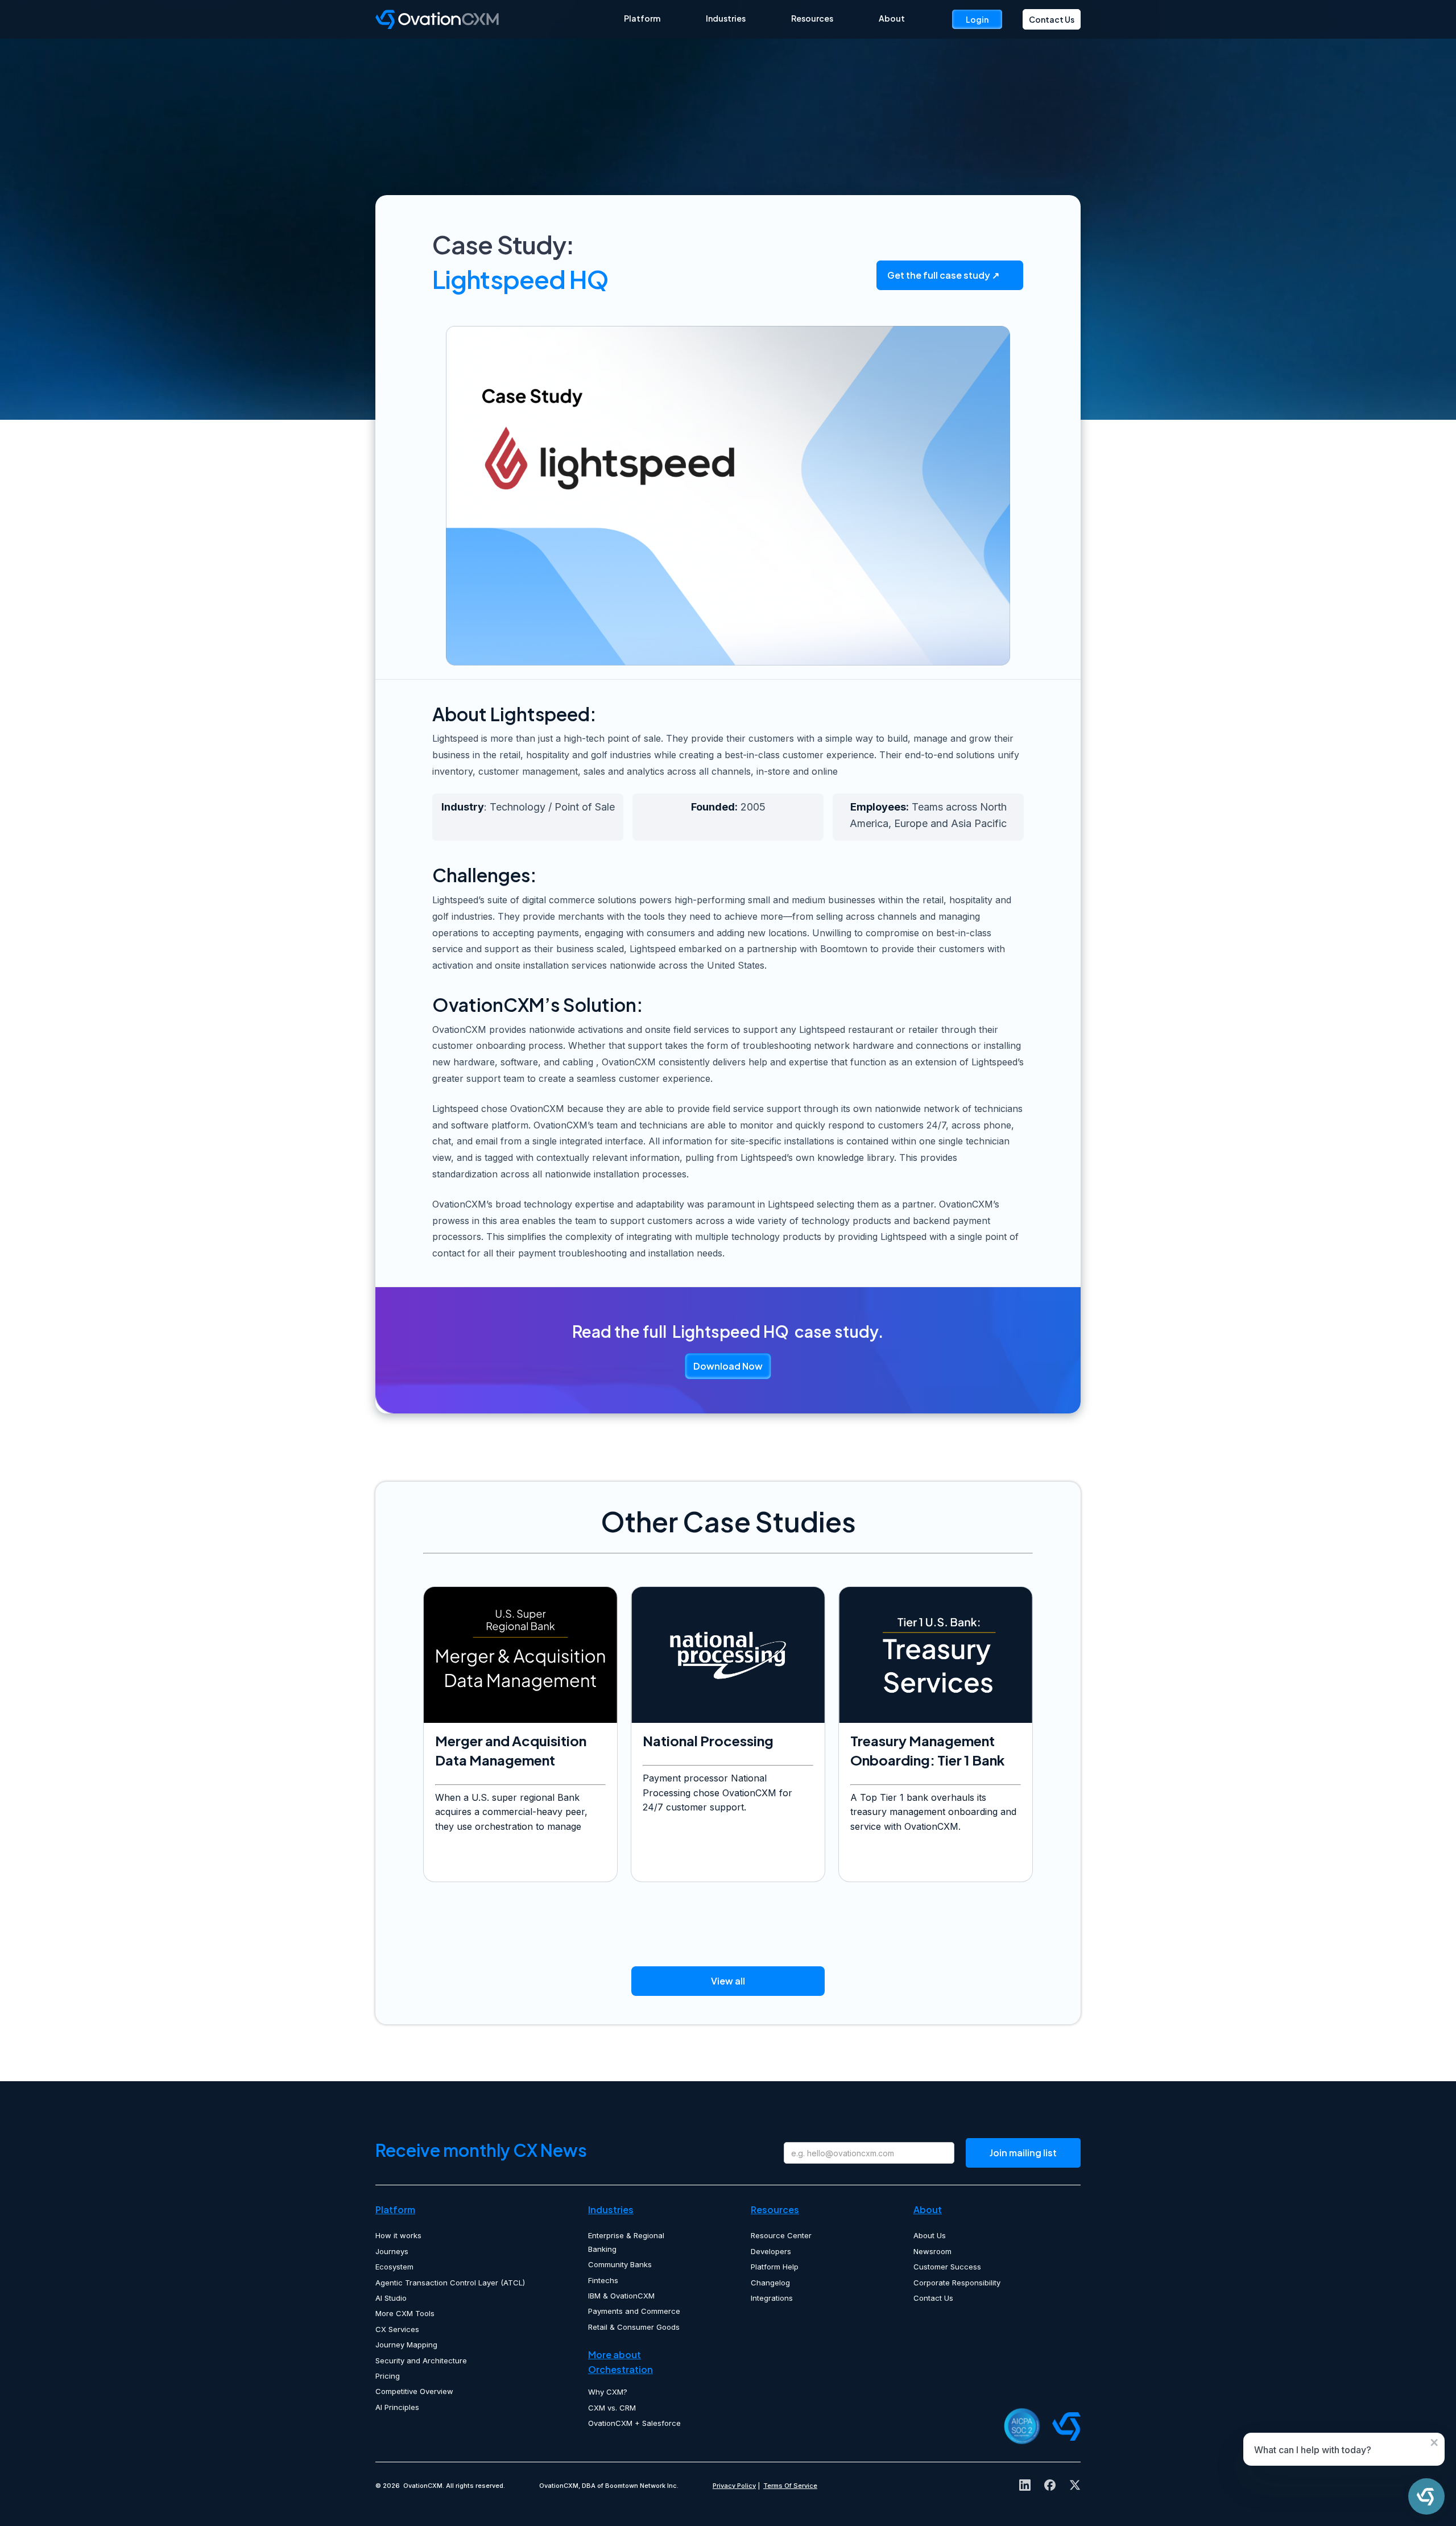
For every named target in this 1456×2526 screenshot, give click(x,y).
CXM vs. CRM (612, 2408)
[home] (500, 19)
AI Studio (391, 2298)
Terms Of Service (790, 2486)
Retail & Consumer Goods (634, 2327)
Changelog (770, 2283)
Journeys (392, 2251)
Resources (812, 18)
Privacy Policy (734, 2486)
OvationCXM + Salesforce (634, 2423)
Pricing (388, 2376)
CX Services (397, 2329)
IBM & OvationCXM (621, 2296)
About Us (930, 2235)
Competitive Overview (414, 2391)
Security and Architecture (421, 2360)
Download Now (728, 1366)
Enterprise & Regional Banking (626, 2242)
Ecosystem (394, 2267)
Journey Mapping (406, 2345)
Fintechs (603, 2280)
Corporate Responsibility (957, 2283)
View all (728, 1981)
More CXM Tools (405, 2313)
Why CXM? (608, 2392)
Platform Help (775, 2267)
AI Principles (397, 2407)
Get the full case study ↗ (943, 275)
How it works (398, 2235)
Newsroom (932, 2251)
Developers (771, 2251)
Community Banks (620, 2264)
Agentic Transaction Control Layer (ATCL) (450, 2283)
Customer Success (947, 2267)
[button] (642, 18)
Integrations (772, 2298)
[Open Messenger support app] (1426, 2496)
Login (977, 19)
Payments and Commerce (634, 2311)
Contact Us (1052, 19)
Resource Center (781, 2235)
